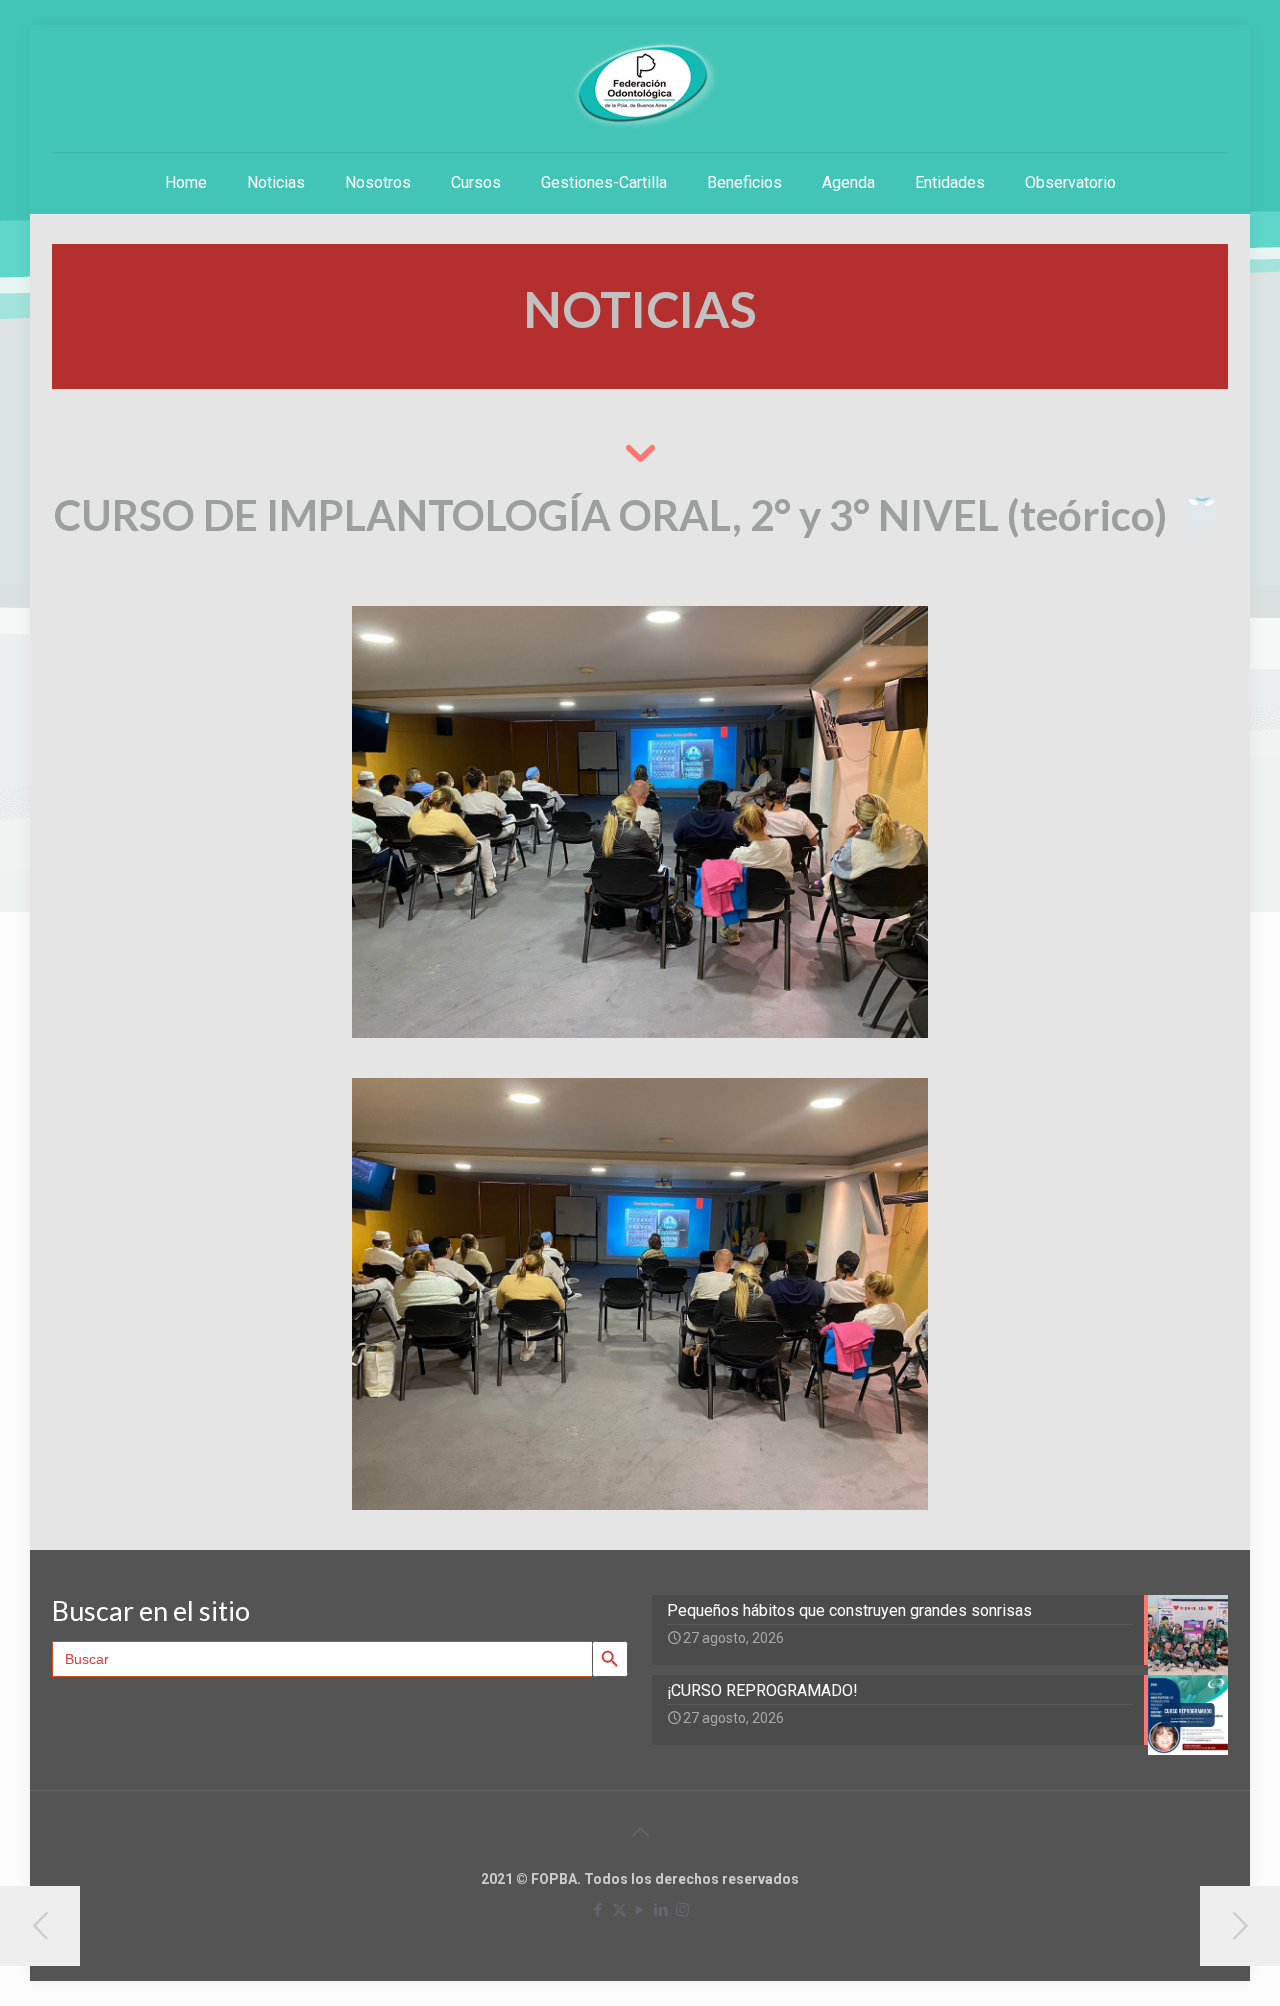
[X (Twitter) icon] (619, 1910)
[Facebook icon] (598, 1910)
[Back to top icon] (640, 1832)
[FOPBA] (640, 85)
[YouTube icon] (640, 1910)
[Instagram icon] (682, 1910)
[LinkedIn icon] (661, 1910)
